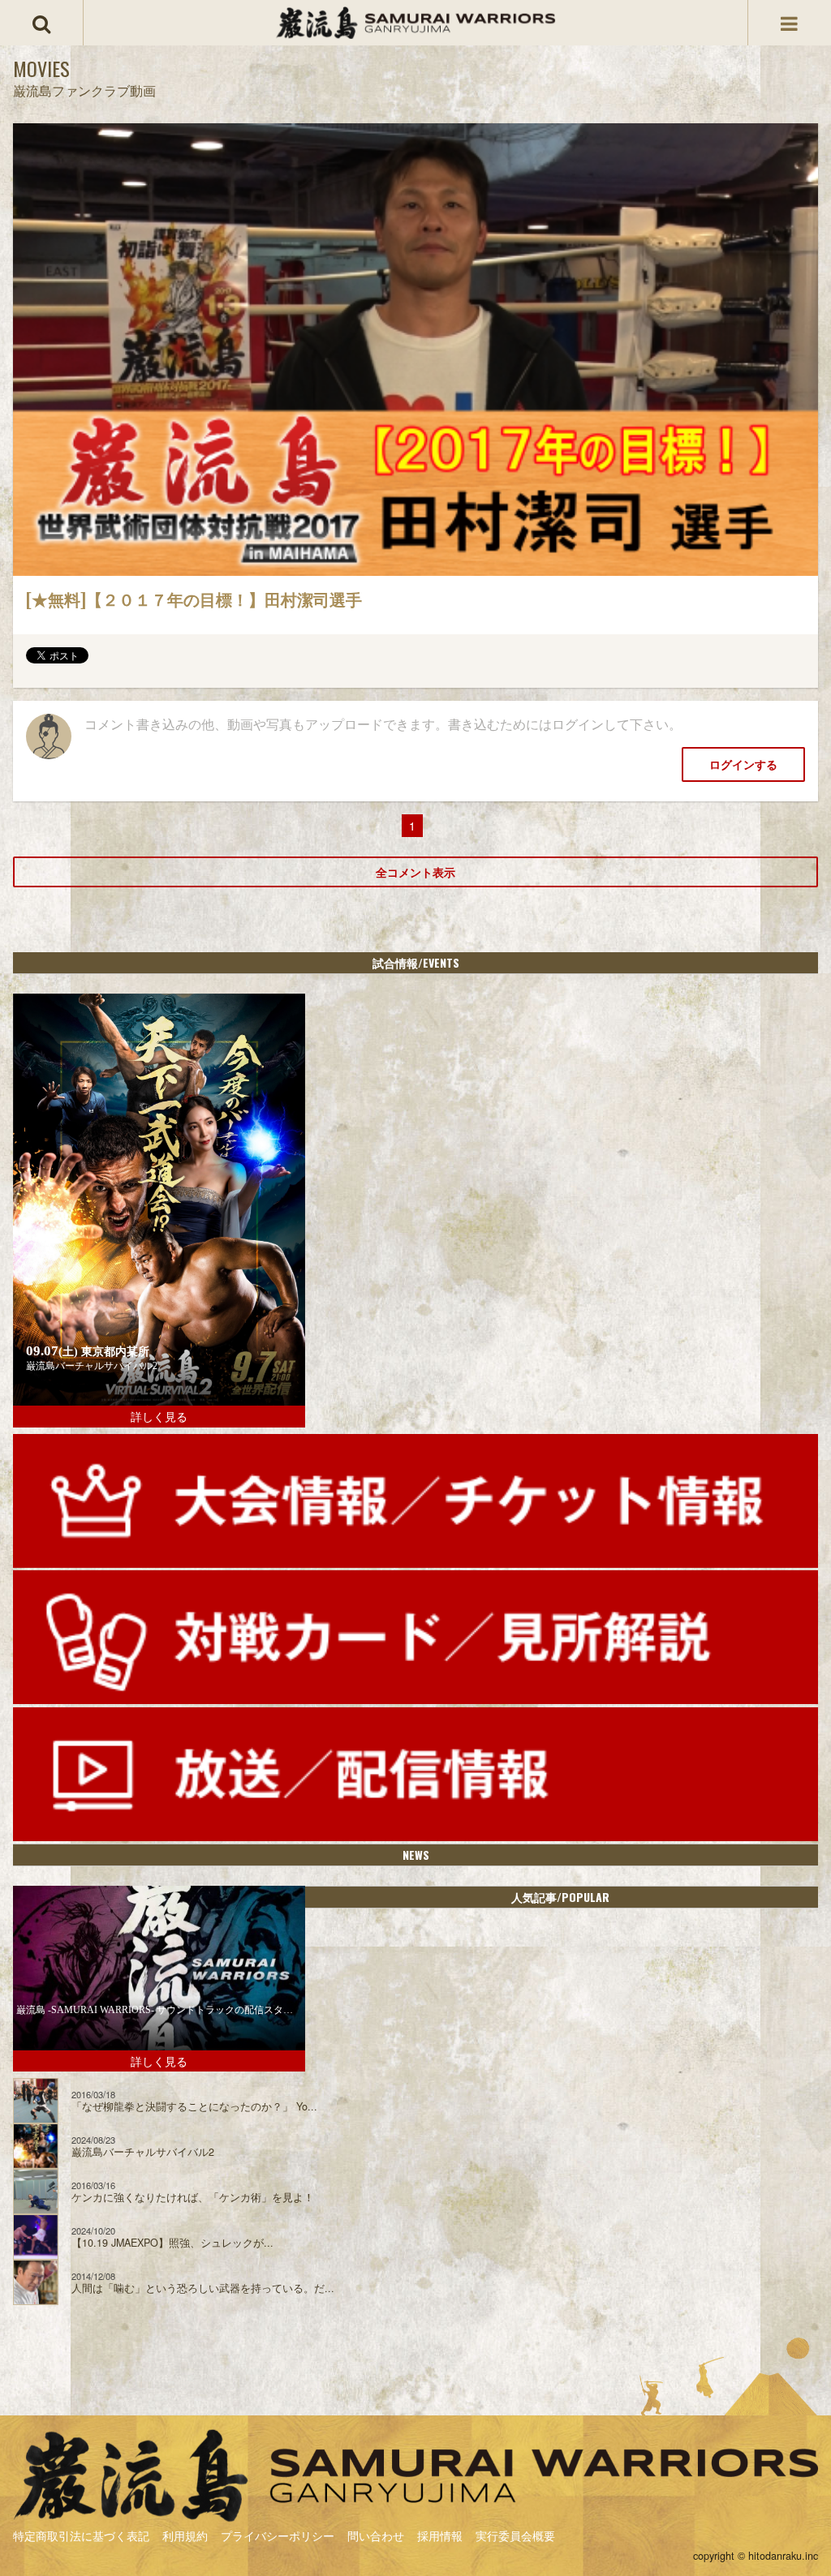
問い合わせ (376, 2535)
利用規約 (185, 2535)
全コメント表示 (415, 872)
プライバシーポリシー (278, 2535)
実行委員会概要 (515, 2535)
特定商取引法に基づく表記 (81, 2535)
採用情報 (440, 2535)
